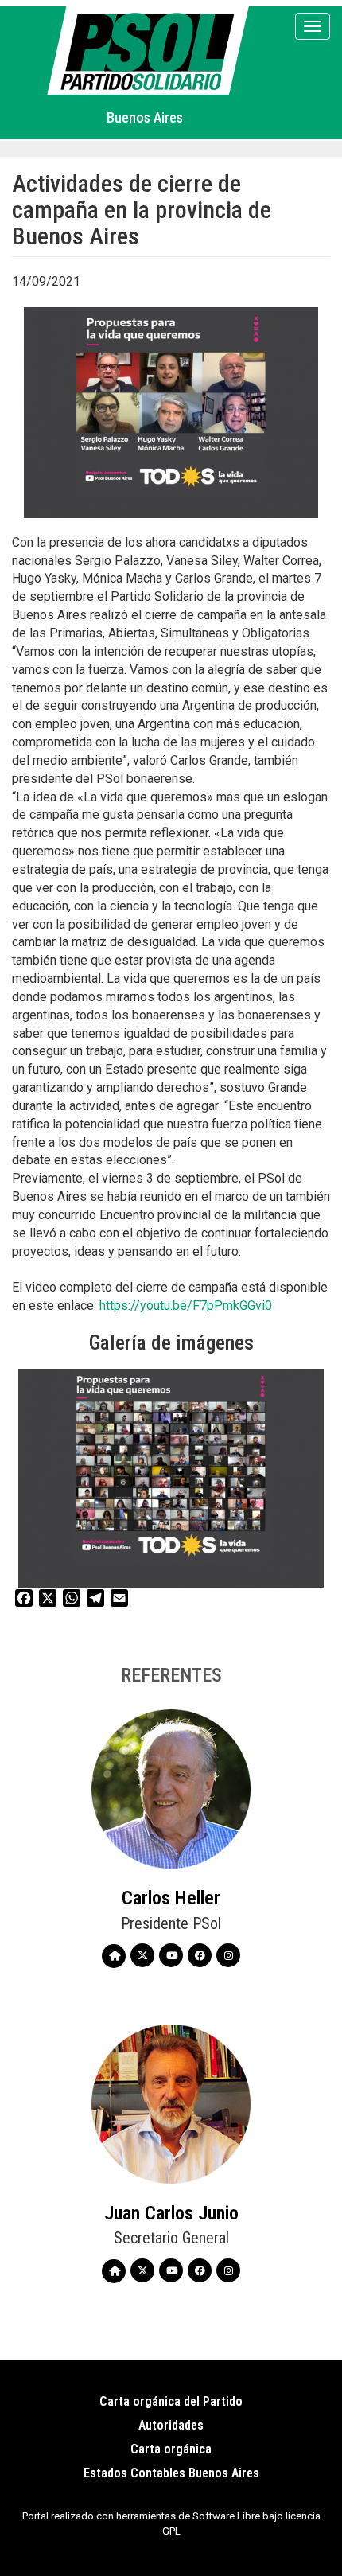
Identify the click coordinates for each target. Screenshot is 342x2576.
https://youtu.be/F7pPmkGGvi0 (186, 1306)
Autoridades (171, 2425)
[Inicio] (151, 51)
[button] (171, 1478)
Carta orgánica (171, 2449)
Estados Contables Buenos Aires (171, 2473)
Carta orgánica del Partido (171, 2401)
